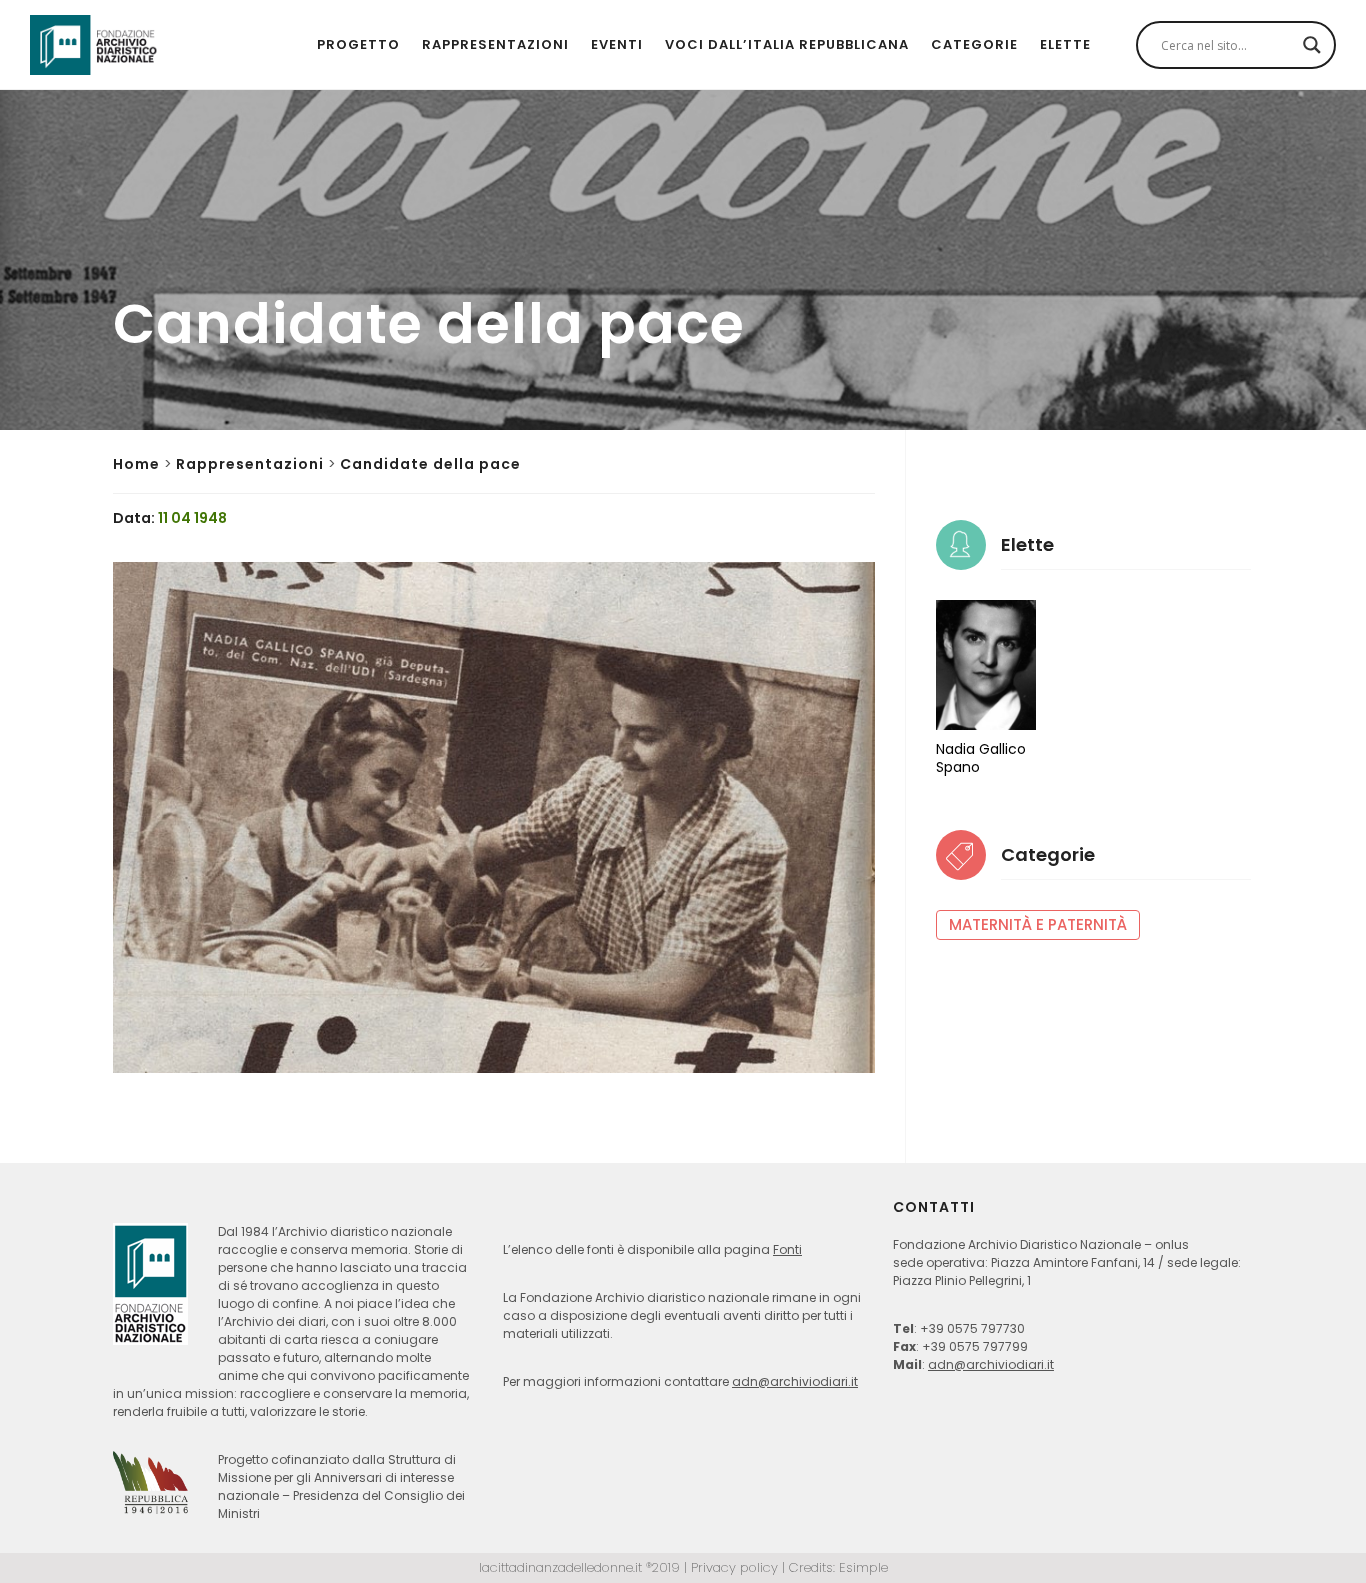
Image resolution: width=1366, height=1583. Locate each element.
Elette (1065, 44)
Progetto (358, 44)
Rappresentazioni (495, 44)
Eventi (617, 44)
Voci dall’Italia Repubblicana (787, 44)
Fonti (787, 1249)
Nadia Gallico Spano (981, 758)
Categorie (974, 44)
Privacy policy (734, 1567)
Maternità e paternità (1038, 924)
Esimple (863, 1567)
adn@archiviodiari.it (795, 1381)
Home (136, 464)
